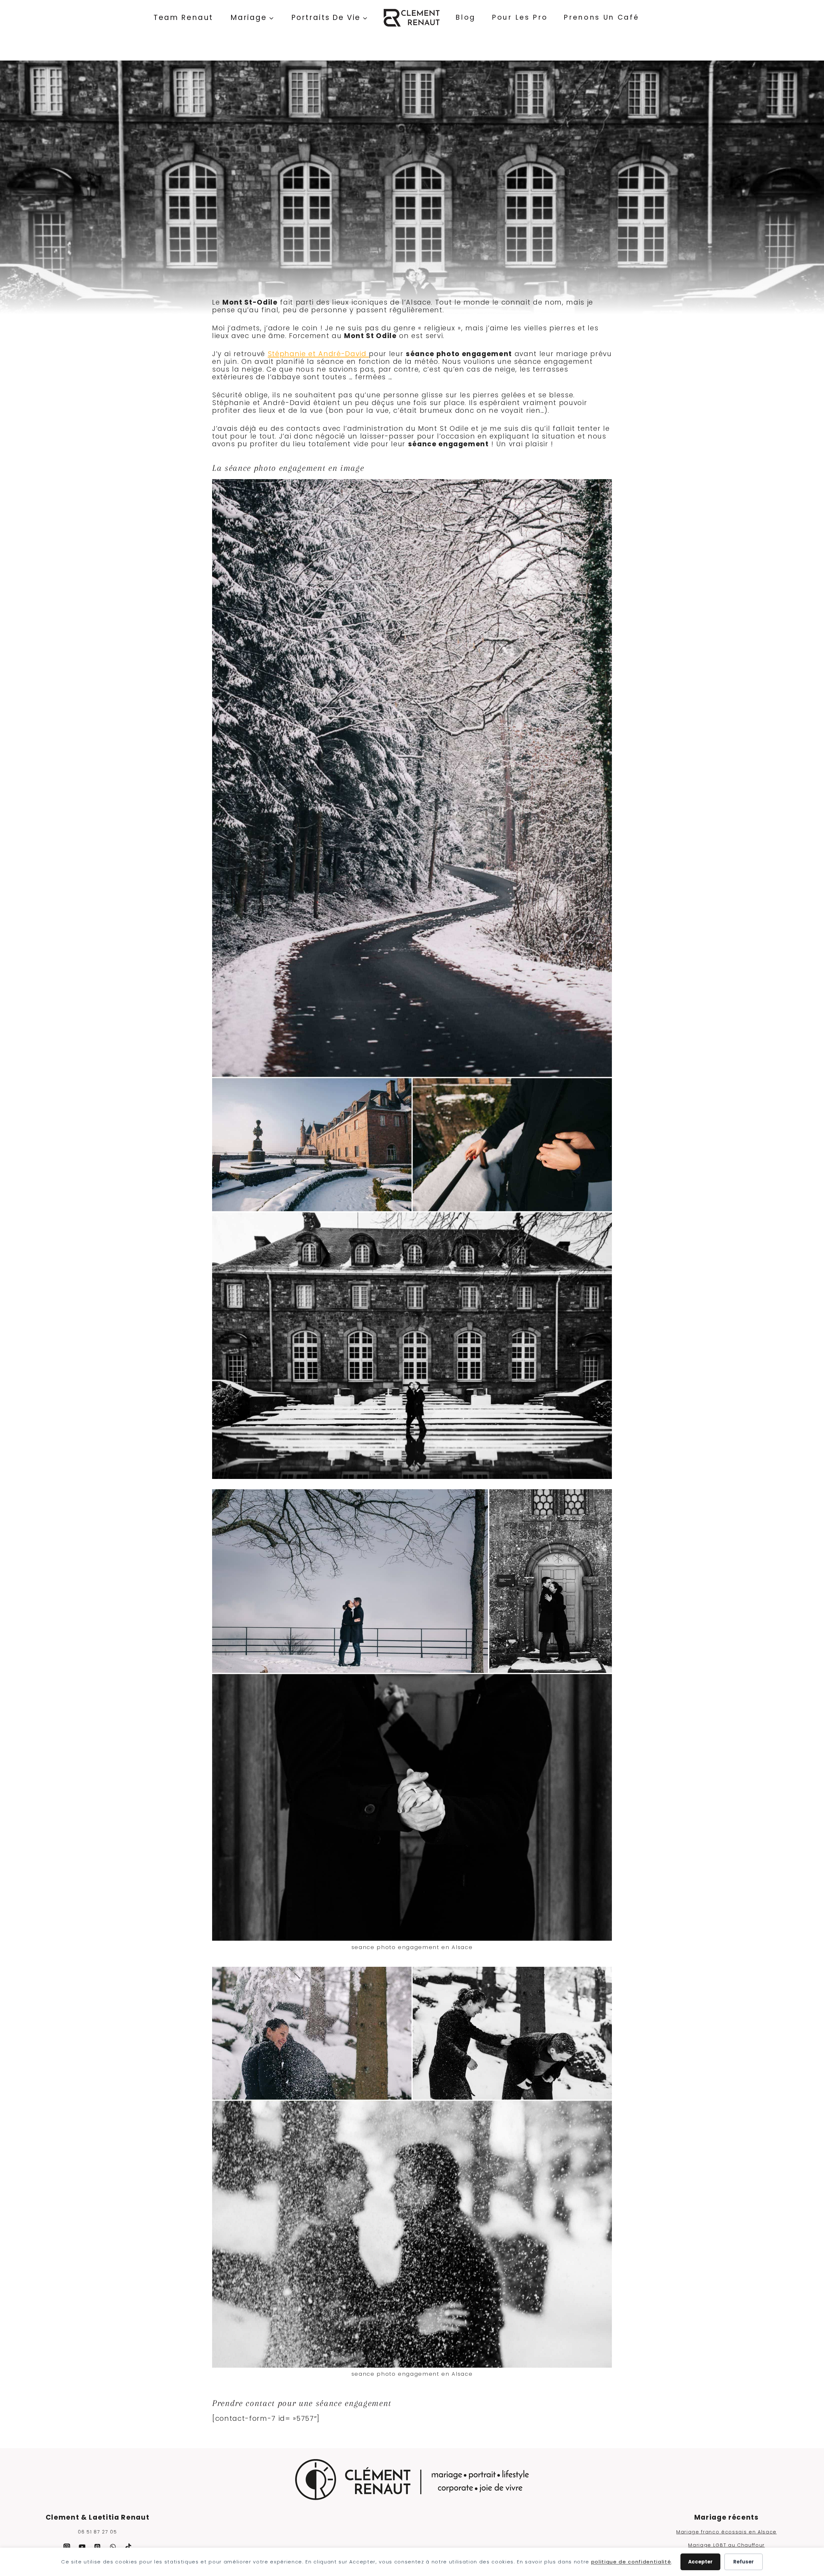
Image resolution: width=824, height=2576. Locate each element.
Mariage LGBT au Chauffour (726, 2545)
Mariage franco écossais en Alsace (726, 2532)
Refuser (744, 2562)
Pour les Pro (520, 17)
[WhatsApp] (113, 2547)
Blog (466, 17)
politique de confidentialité (631, 2562)
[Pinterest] (98, 2547)
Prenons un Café (601, 17)
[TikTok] (128, 2547)
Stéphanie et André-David (318, 354)
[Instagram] (67, 2547)
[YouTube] (82, 2547)
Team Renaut (183, 17)
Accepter (700, 2562)
